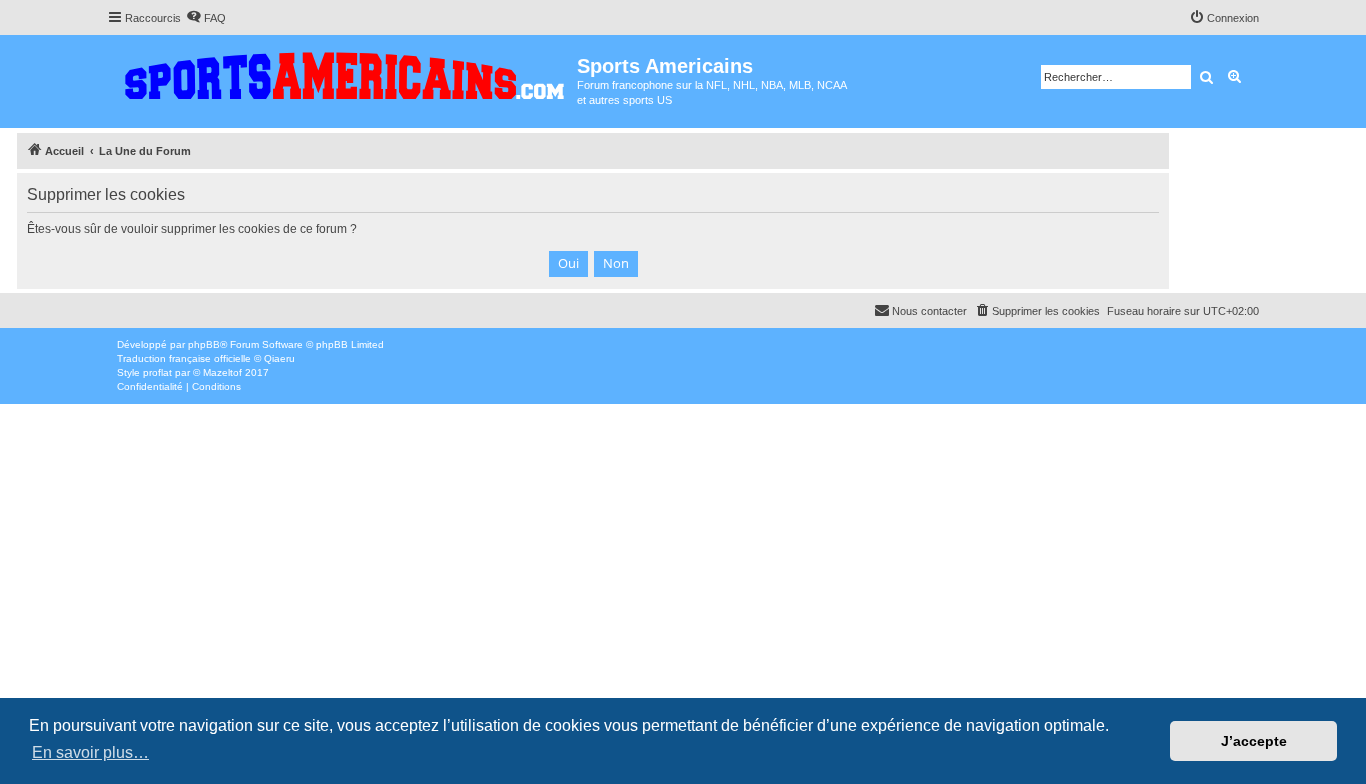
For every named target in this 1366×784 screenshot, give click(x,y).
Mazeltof (222, 372)
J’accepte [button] (1254, 741)
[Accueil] (342, 72)
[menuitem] (206, 18)
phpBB (204, 344)
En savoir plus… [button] (90, 752)
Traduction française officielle (184, 358)
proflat (157, 372)
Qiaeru (279, 358)
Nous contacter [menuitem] (929, 311)
